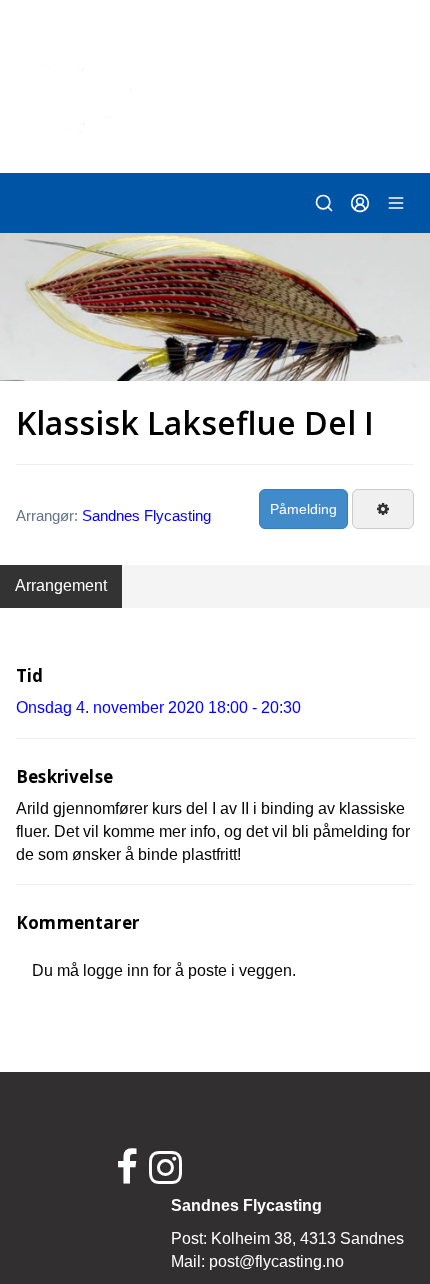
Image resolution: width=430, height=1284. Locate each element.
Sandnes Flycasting (146, 515)
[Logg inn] (360, 203)
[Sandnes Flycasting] (215, 85)
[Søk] (324, 203)
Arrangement (61, 585)
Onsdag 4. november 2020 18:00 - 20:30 (158, 707)
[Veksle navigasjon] (396, 203)
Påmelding (303, 509)
